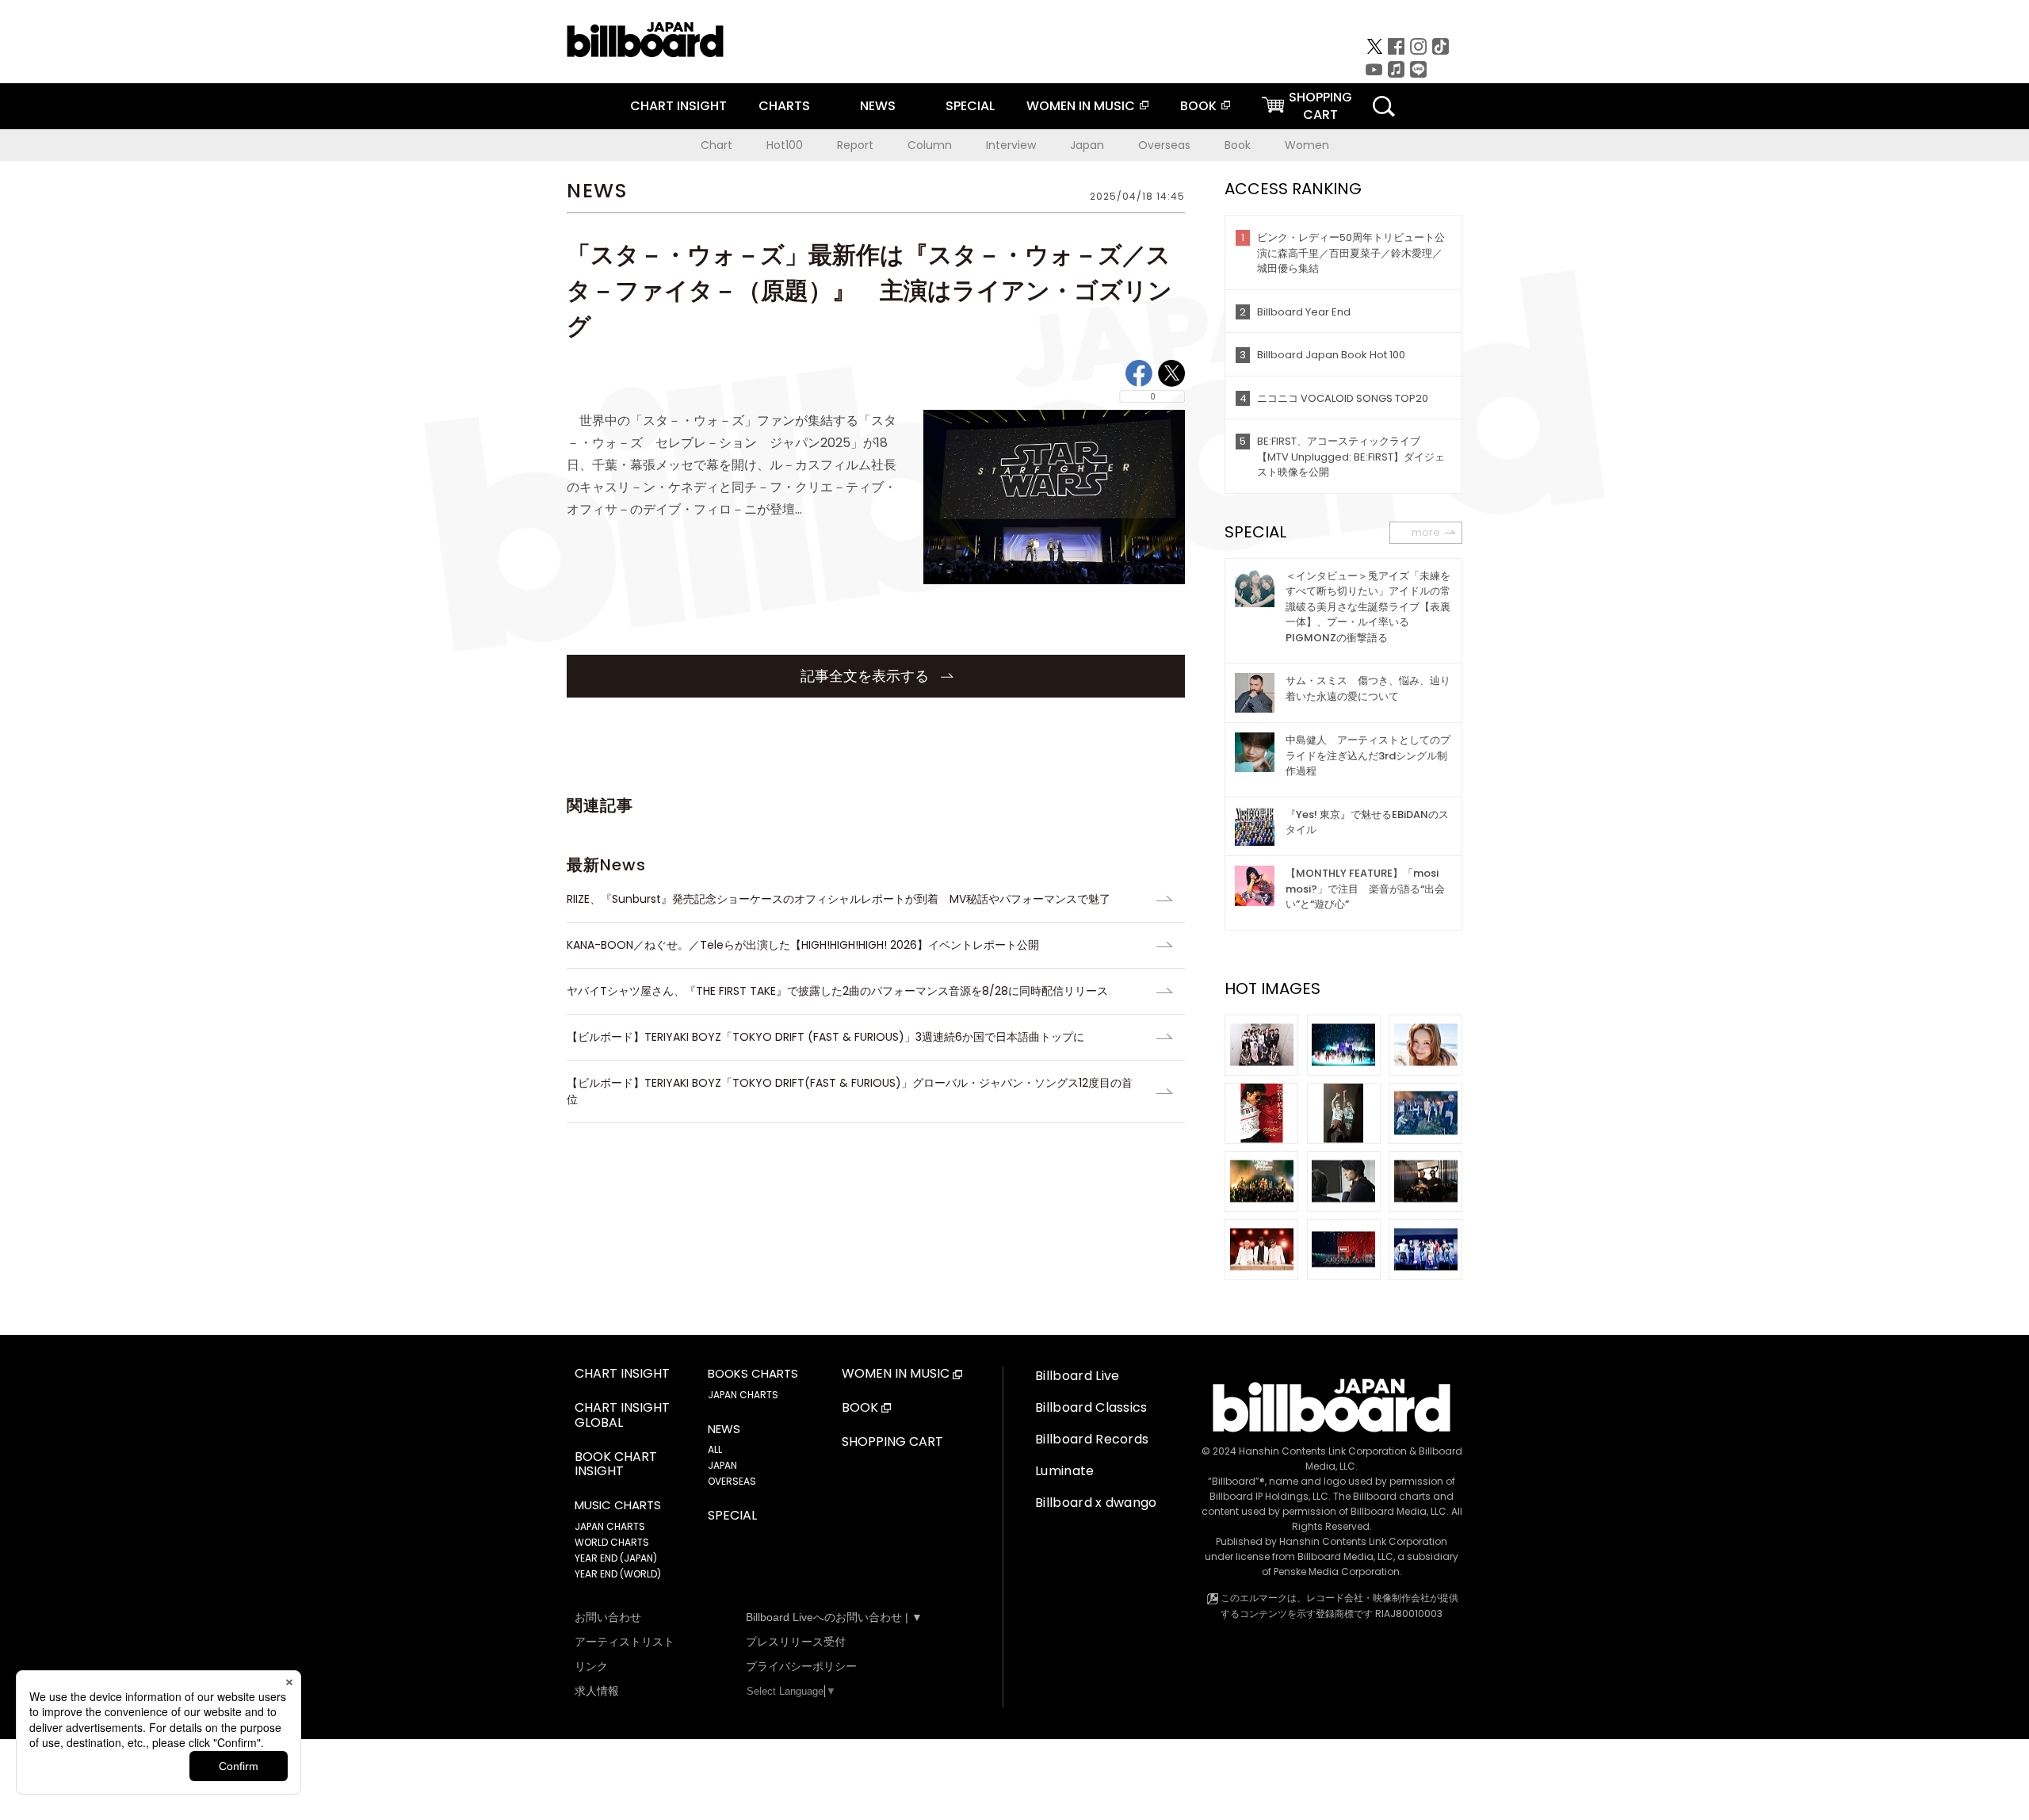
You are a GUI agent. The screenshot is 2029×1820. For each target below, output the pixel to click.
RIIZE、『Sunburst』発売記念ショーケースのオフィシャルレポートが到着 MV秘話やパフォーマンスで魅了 (839, 899)
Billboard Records (1092, 1439)
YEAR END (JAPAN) (616, 1558)
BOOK (1198, 106)
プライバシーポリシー (801, 1666)
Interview (1011, 145)
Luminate (1065, 1471)
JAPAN (722, 1465)
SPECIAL (970, 106)
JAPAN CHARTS (610, 1526)
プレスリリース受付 (796, 1642)
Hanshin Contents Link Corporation (1323, 1451)
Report (855, 145)
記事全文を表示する (867, 676)
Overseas (1164, 145)
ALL (715, 1449)
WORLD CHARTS (612, 1542)
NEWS (878, 106)
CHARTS (784, 106)
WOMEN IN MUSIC (1081, 106)
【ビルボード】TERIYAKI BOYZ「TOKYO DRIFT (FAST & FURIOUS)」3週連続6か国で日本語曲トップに (825, 1037)
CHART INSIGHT (678, 106)
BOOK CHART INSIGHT (616, 1465)
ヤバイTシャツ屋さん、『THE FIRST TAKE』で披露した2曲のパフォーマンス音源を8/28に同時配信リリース (837, 991)
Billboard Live (1077, 1376)
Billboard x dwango (1096, 1503)
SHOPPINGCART (1320, 106)
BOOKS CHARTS (753, 1374)
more (1426, 532)
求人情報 (597, 1691)
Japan (1087, 145)
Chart (716, 145)
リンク (591, 1666)
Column (930, 145)
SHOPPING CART (892, 1442)
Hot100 (785, 145)
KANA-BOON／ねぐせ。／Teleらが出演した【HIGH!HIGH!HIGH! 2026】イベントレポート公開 (803, 945)
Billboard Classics (1091, 1407)
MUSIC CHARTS (618, 1505)
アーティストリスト (625, 1642)
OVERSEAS (732, 1481)
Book (1238, 145)
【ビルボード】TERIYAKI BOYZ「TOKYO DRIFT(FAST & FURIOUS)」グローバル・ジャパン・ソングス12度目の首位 (850, 1091)
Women (1307, 145)
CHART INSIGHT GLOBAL (622, 1416)
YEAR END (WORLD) (618, 1574)
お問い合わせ (608, 1617)
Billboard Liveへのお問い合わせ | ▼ (834, 1617)
